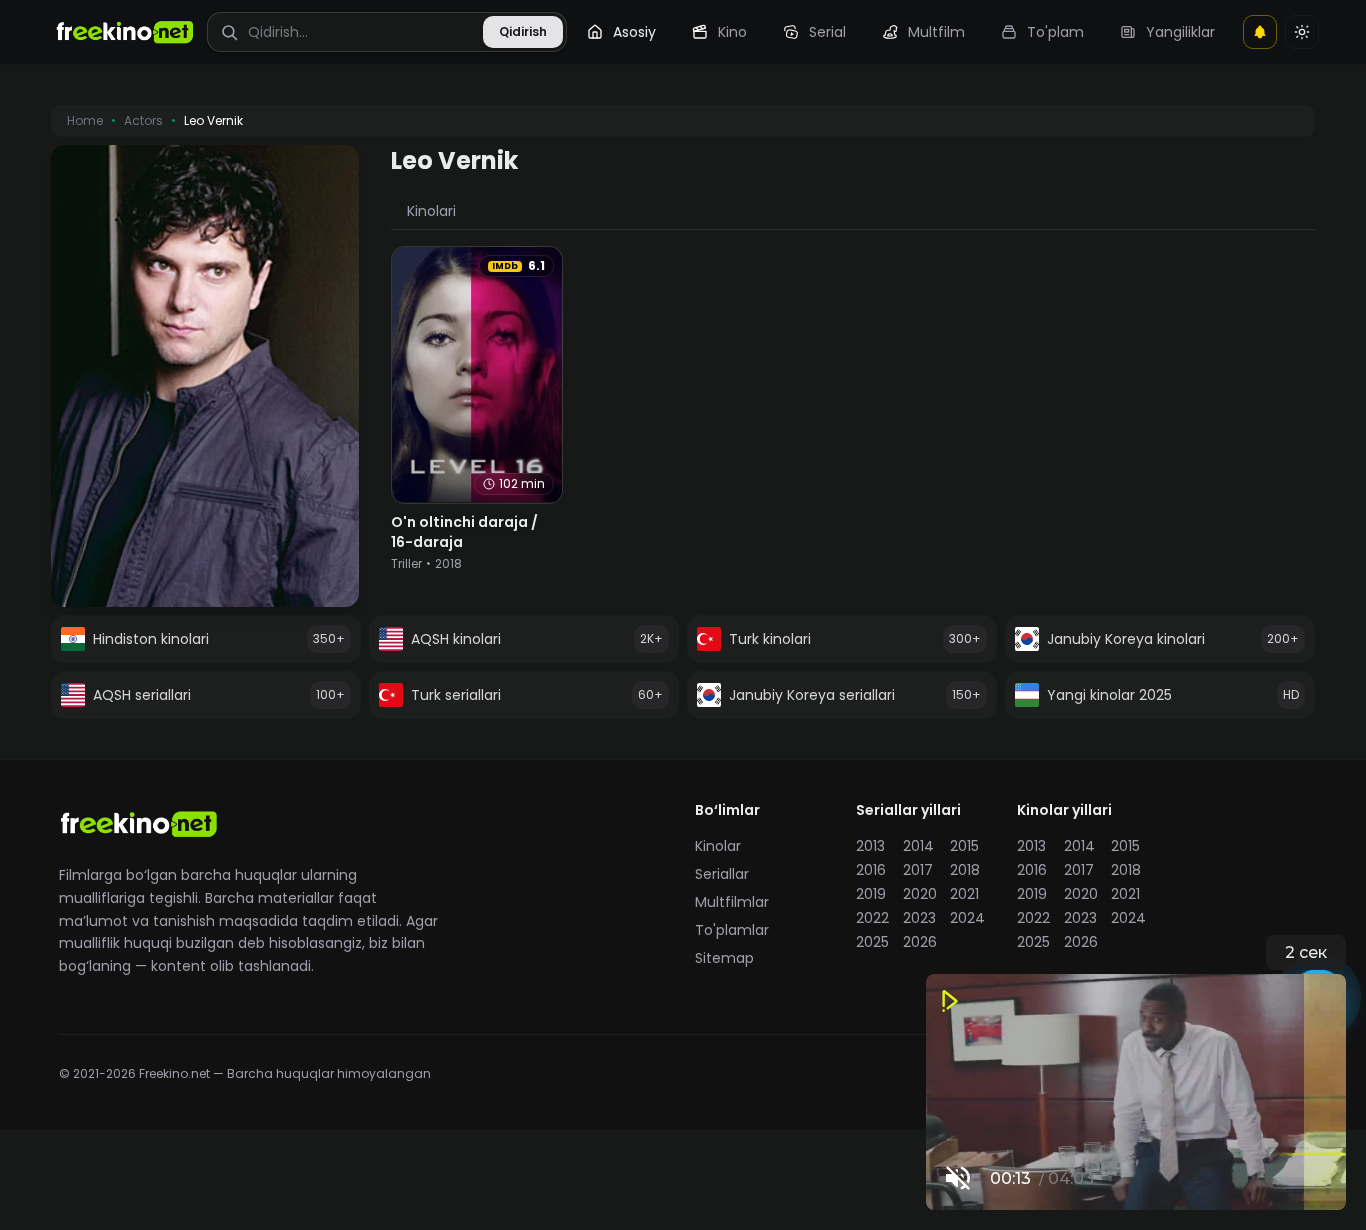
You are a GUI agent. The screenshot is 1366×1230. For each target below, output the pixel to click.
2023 (919, 918)
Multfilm (936, 32)
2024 (967, 918)
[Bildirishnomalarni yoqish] (1260, 32)
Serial (827, 32)
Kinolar (718, 846)
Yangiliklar (1180, 32)
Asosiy (634, 32)
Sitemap (724, 958)
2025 (872, 942)
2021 (964, 894)
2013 (870, 846)
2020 (920, 894)
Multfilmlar (732, 902)
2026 (920, 942)
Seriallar (722, 874)
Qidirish (523, 31)
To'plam (1055, 32)
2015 (964, 846)
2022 (872, 918)
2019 (871, 894)
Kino (732, 32)
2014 (918, 846)
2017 (918, 870)
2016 (871, 870)
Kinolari (431, 211)
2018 (965, 870)
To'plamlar (732, 930)
